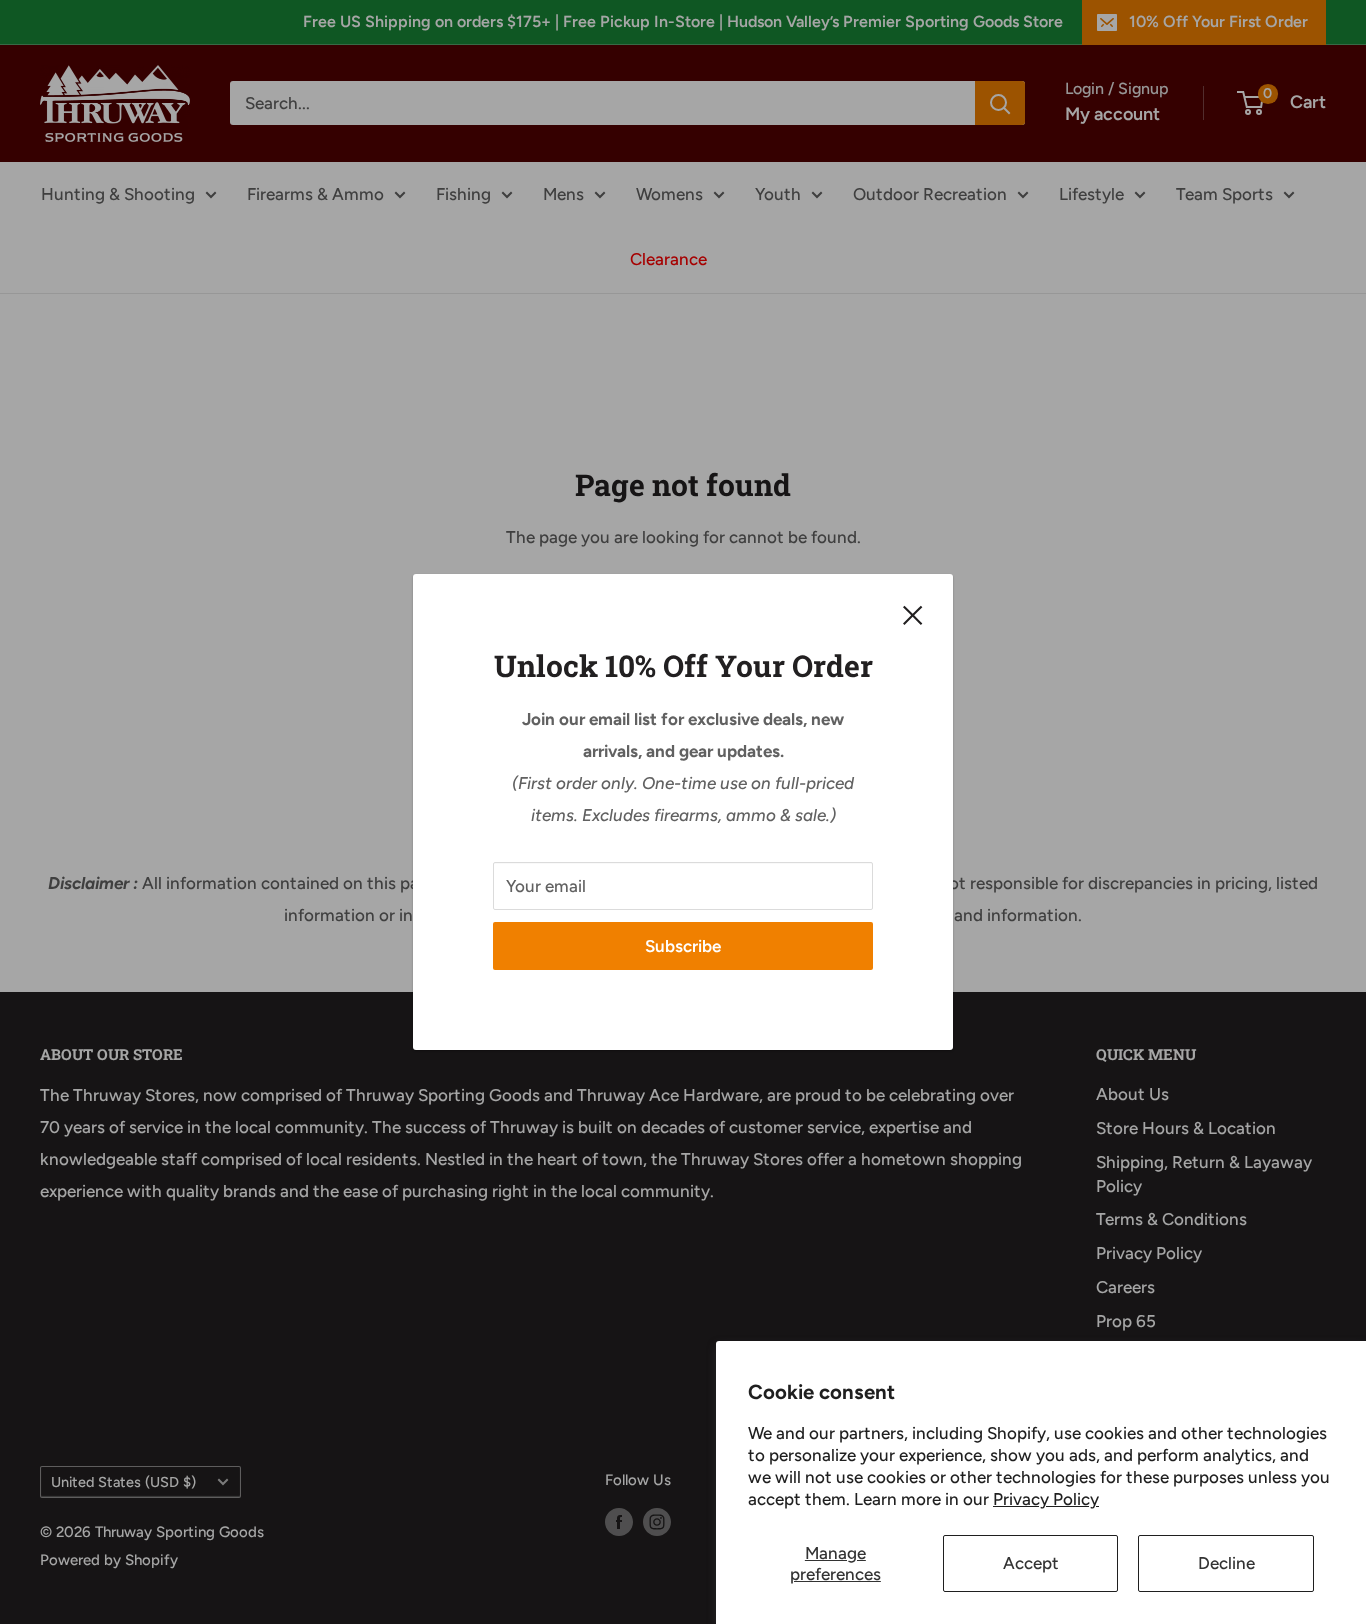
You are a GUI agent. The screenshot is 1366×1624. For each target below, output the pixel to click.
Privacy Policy (1046, 1499)
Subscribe (683, 946)
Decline (1226, 1563)
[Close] (913, 614)
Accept (1031, 1563)
